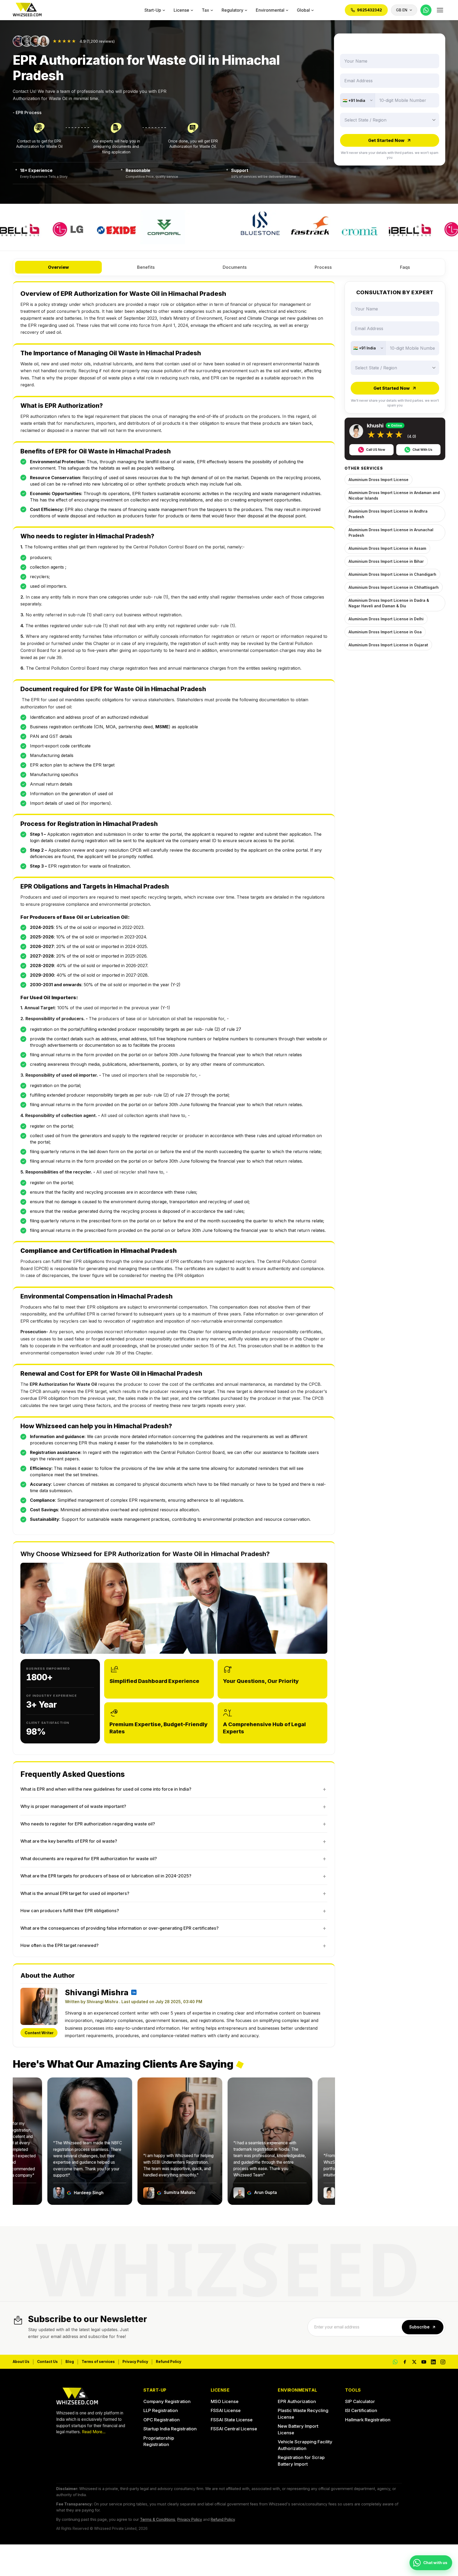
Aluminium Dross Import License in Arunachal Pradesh (391, 532)
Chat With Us (422, 450)
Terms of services (98, 2362)
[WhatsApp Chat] (395, 2362)
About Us (21, 2362)
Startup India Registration (170, 2429)
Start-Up (153, 10)
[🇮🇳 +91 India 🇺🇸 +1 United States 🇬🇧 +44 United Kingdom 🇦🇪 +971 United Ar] (358, 100)
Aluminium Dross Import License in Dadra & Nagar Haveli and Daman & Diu (389, 603)
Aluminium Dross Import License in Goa (385, 632)
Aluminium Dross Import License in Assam (387, 548)
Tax (205, 10)
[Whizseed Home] (27, 10)
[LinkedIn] (433, 2362)
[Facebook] (405, 2362)
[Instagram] (443, 2362)
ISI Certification (361, 2410)
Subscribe (419, 2327)
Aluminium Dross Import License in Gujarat (388, 645)
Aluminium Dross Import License (378, 480)
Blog (70, 2362)
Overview (58, 267)
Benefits (146, 267)
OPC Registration (162, 2420)
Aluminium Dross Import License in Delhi (386, 619)
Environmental (270, 10)
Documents (235, 267)
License (181, 10)
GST (54, 736)
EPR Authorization (297, 2401)
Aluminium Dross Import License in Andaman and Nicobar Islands (394, 495)
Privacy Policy (135, 2362)
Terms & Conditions (158, 2519)
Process (323, 267)
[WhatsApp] (426, 10)
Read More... (94, 2432)
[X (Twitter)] (414, 2362)
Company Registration (167, 2401)
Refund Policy (169, 2362)
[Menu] (440, 10)
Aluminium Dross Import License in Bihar (386, 561)
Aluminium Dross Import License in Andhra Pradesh (388, 514)
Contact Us (47, 2362)
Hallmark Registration (368, 2420)
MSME (162, 727)
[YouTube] (424, 2362)
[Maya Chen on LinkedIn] (134, 1992)
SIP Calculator (360, 2401)
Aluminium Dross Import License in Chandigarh (392, 574)
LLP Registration (161, 2410)
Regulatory (232, 10)
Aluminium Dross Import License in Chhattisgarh (394, 587)
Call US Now (376, 450)
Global (303, 10)
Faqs (405, 267)
